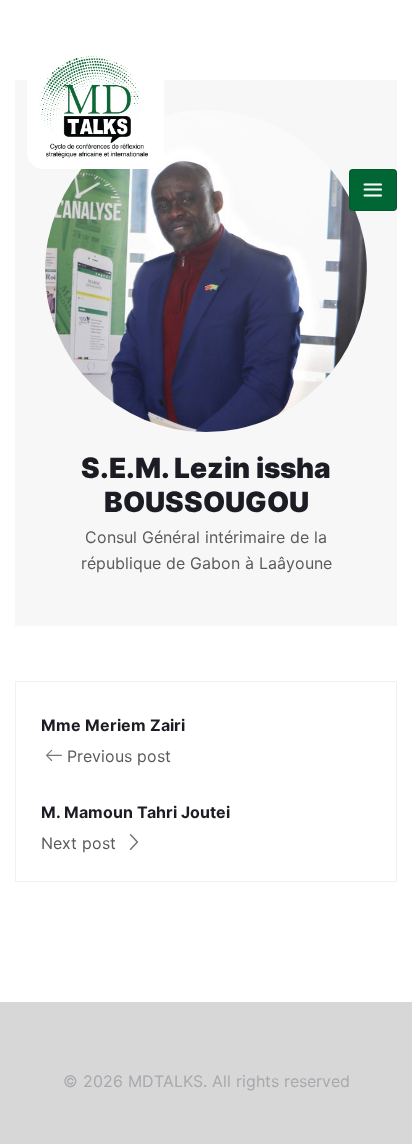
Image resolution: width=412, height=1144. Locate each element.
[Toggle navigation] (373, 190)
